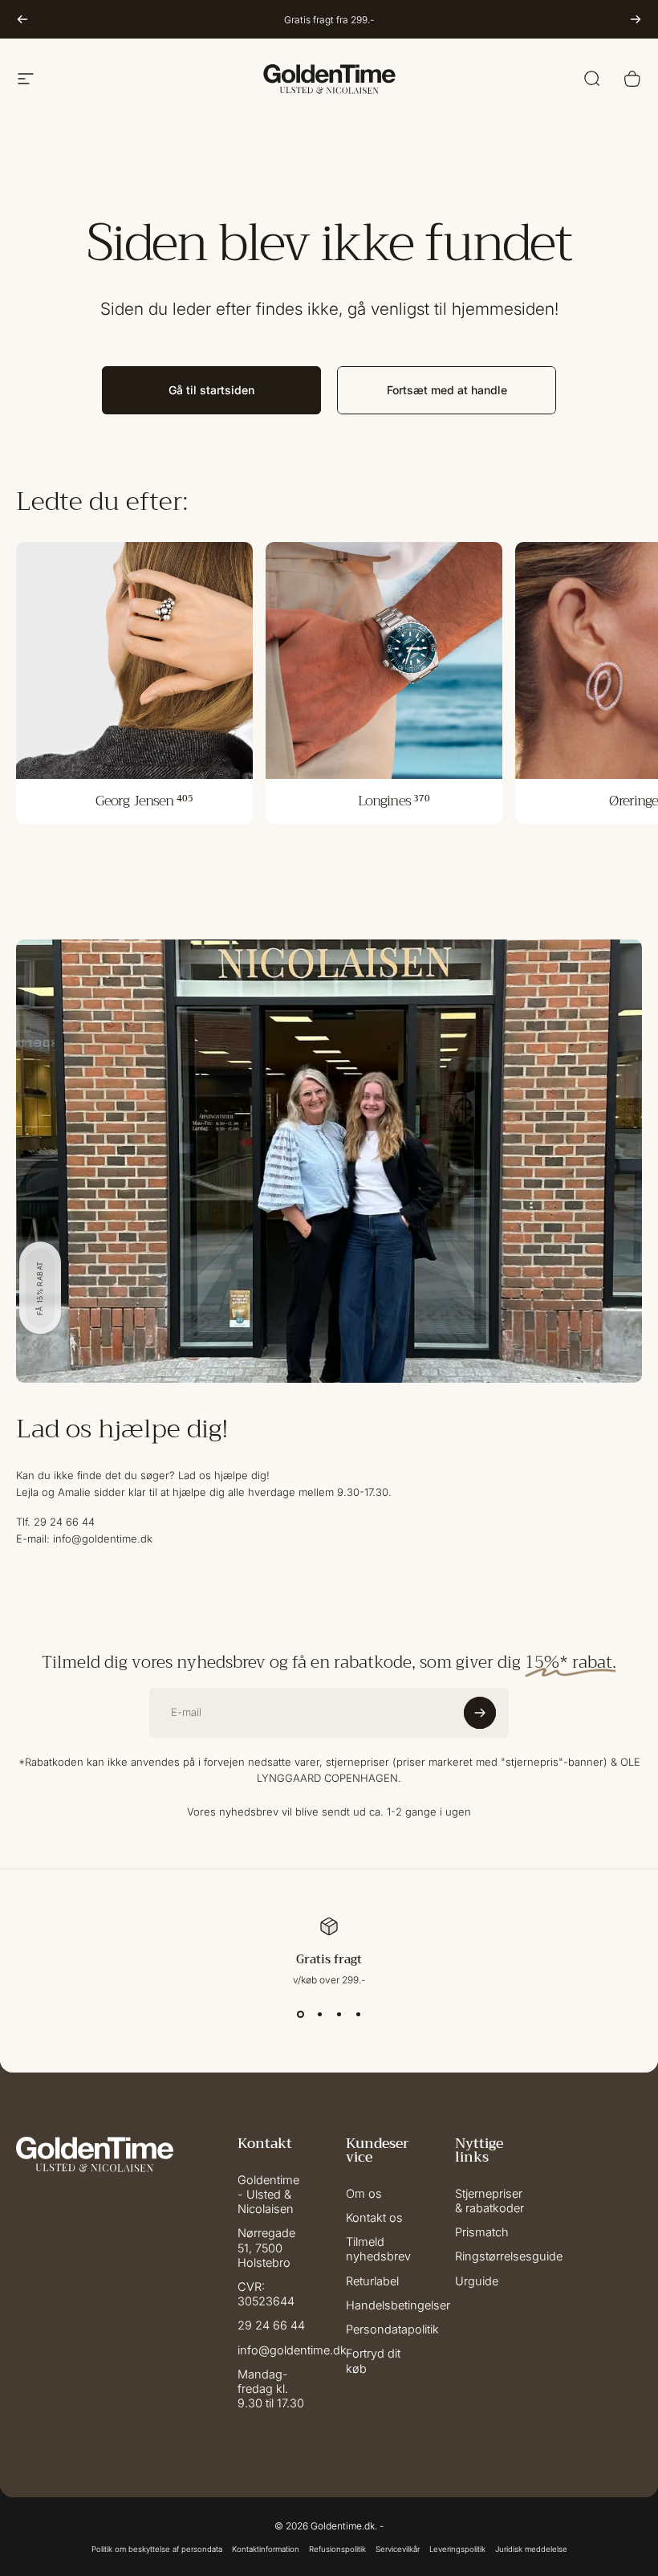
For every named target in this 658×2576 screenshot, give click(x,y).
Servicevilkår (398, 2549)
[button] (40, 1288)
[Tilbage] (22, 19)
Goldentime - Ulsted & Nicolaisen (268, 2195)
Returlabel (372, 2281)
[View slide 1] (300, 2015)
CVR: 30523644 (266, 2294)
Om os (364, 2194)
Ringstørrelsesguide (509, 2256)
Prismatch (482, 2232)
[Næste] (636, 19)
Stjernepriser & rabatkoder (489, 2201)
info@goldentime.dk (292, 2350)
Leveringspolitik (457, 2549)
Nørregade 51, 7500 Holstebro (266, 2248)
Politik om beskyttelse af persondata (157, 2549)
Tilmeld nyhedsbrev (378, 2249)
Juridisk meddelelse (531, 2549)
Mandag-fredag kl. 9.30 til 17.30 (271, 2389)
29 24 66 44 (271, 2325)
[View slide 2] (319, 2015)
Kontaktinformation (266, 2549)
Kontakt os (374, 2218)
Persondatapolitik (392, 2329)
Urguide (477, 2281)
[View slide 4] (358, 2015)
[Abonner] (480, 1713)
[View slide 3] (339, 2015)
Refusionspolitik (337, 2549)
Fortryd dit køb (373, 2361)
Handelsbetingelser (398, 2305)
